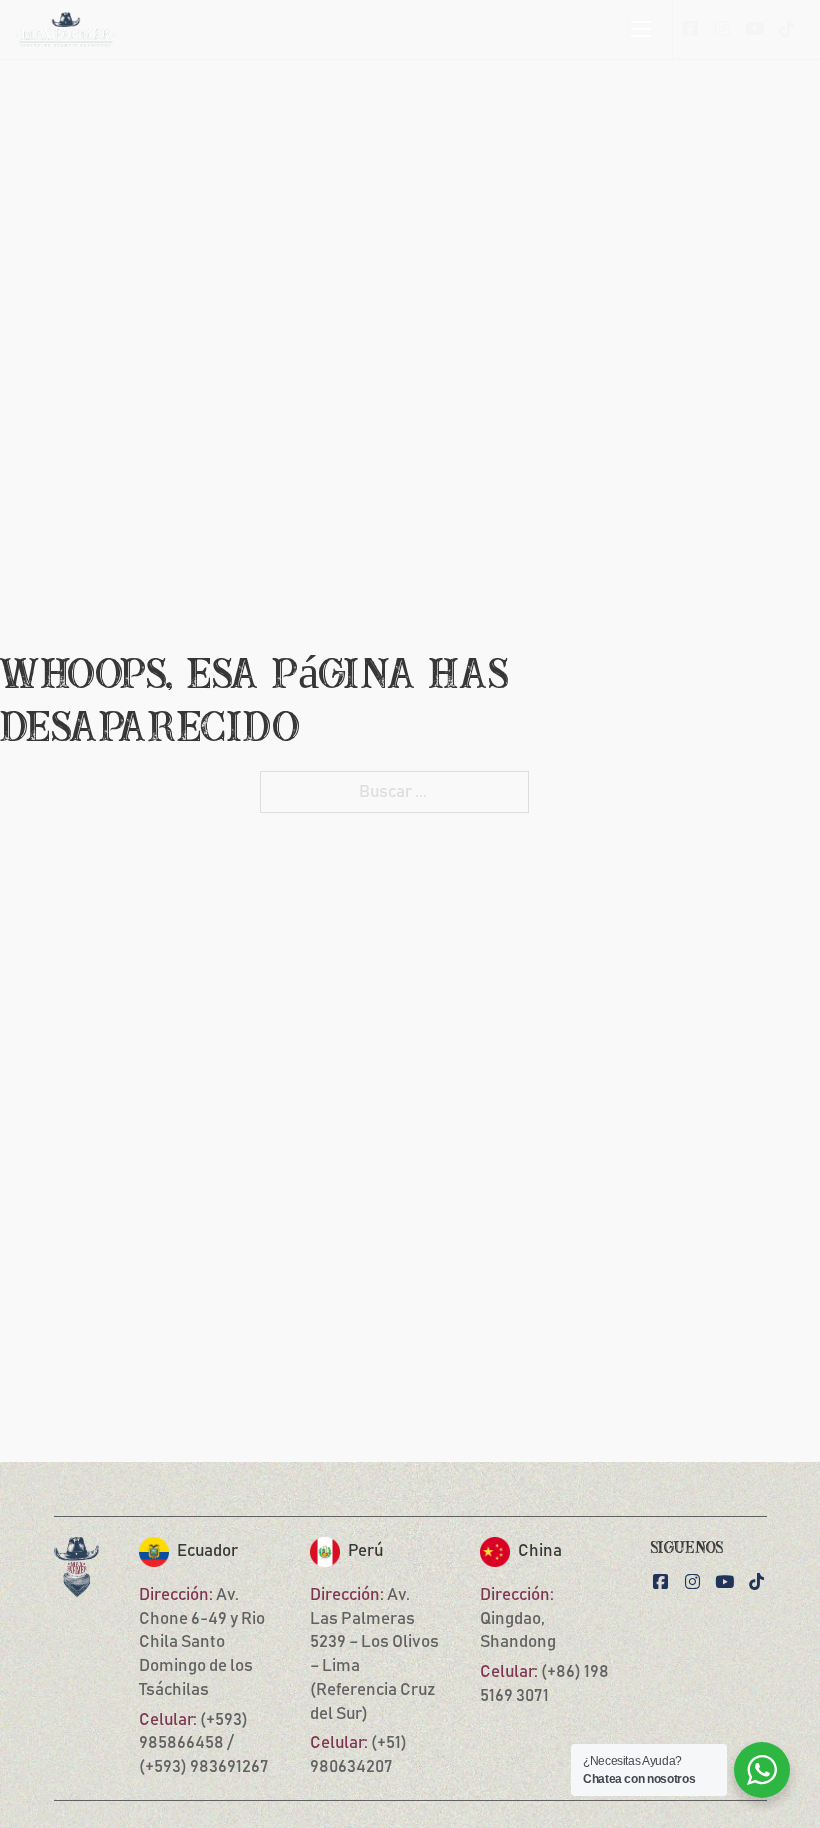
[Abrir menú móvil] (641, 29)
